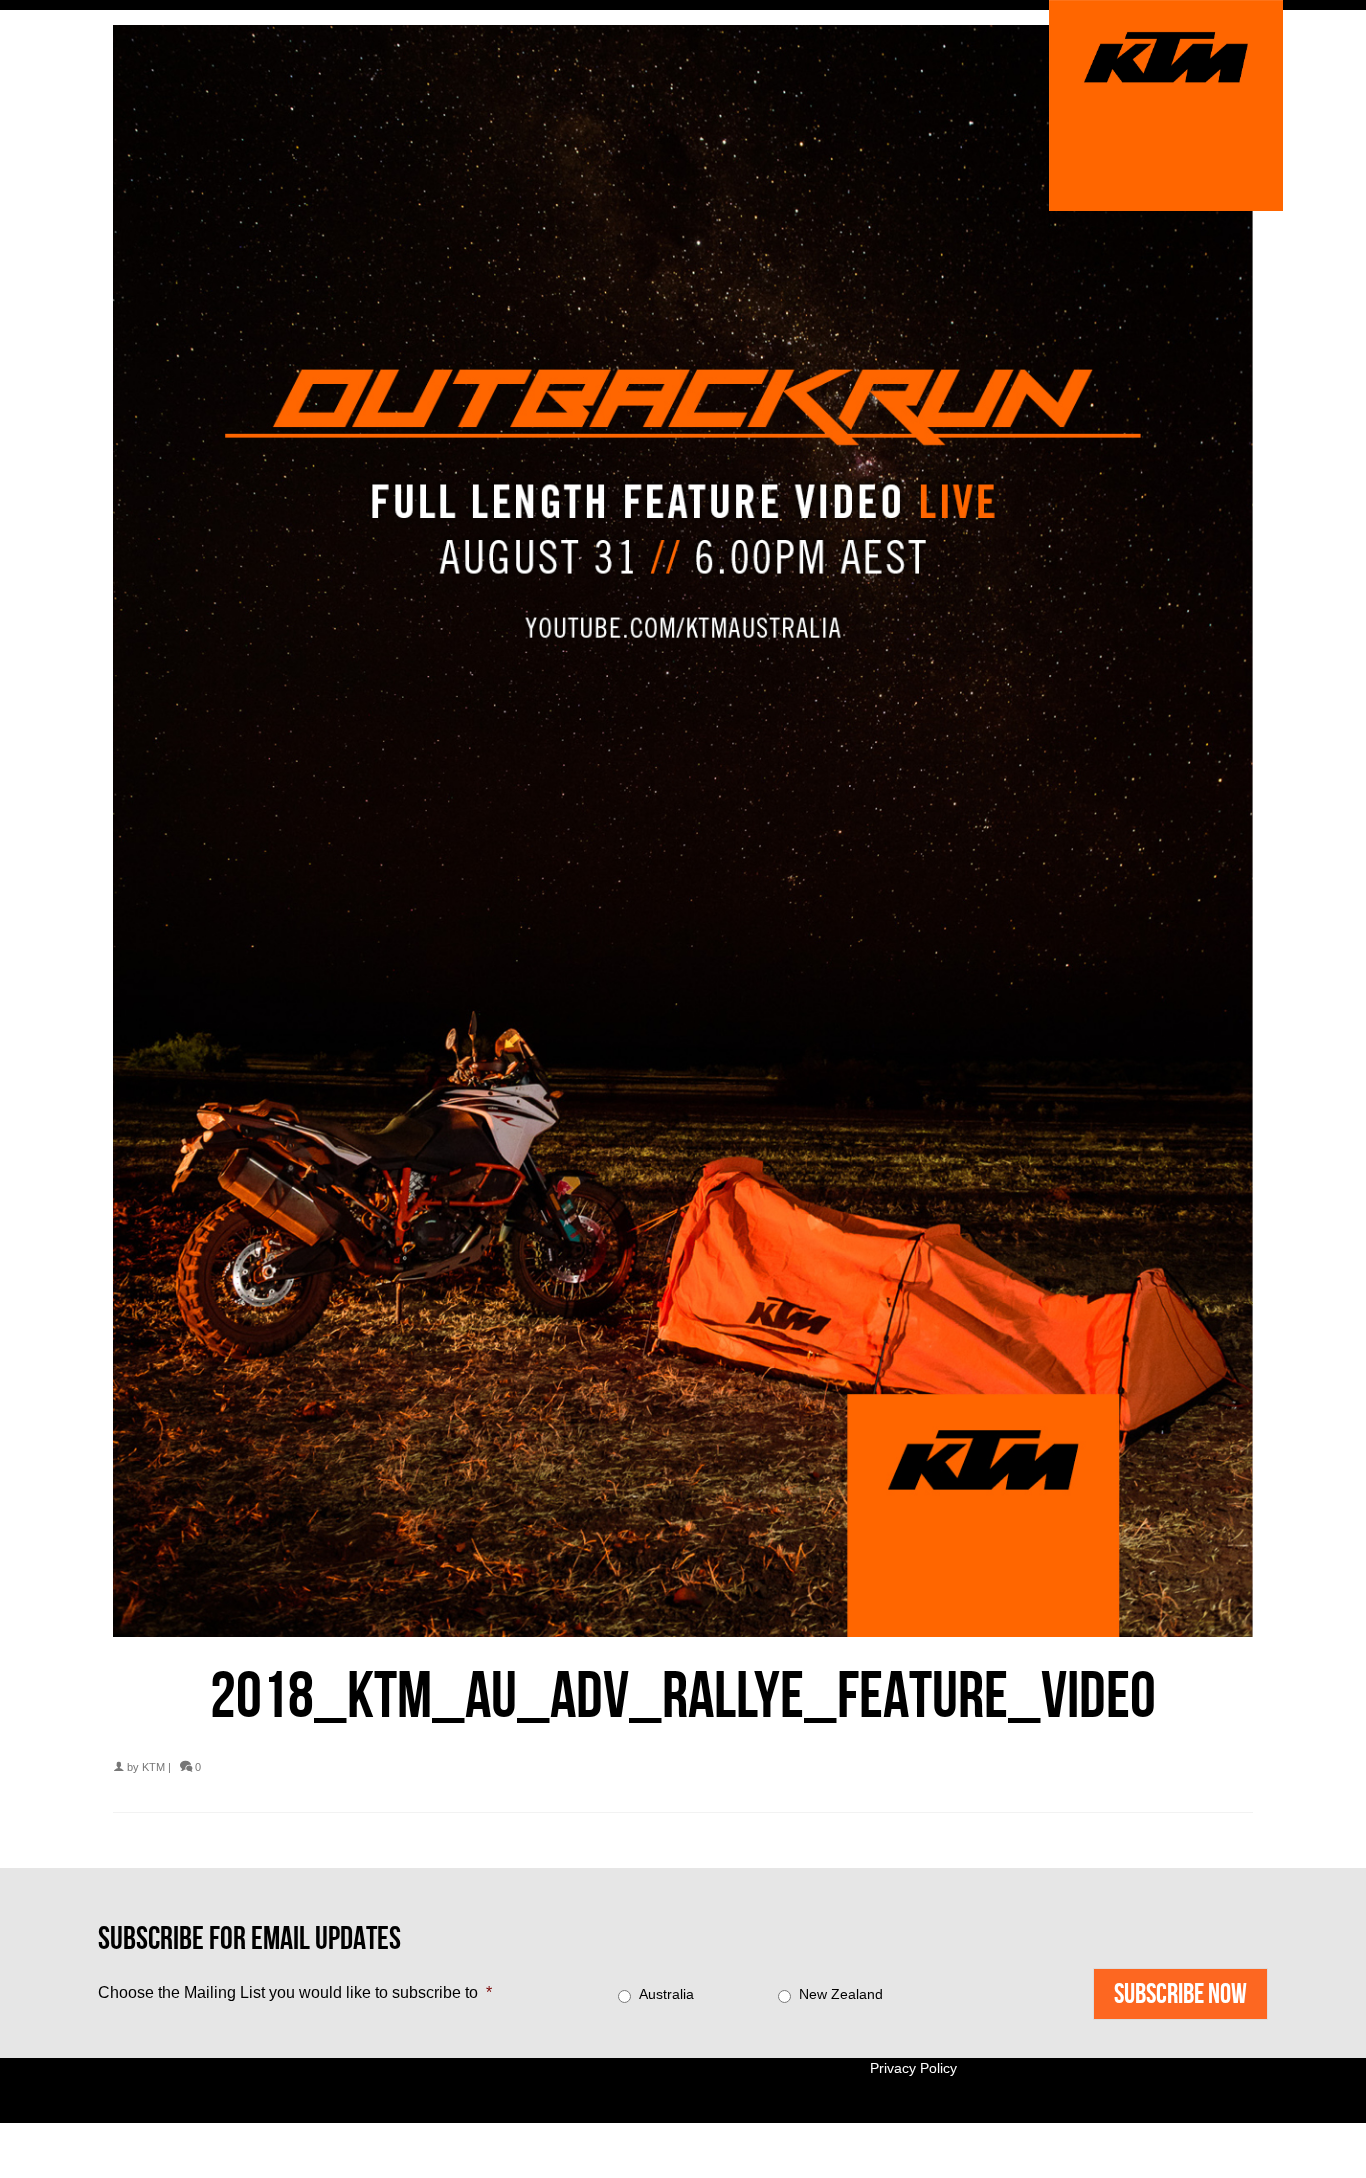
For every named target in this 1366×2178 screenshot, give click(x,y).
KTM (153, 1767)
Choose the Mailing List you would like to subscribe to (295, 1992)
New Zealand (841, 1994)
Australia (666, 1994)
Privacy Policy (913, 2068)
